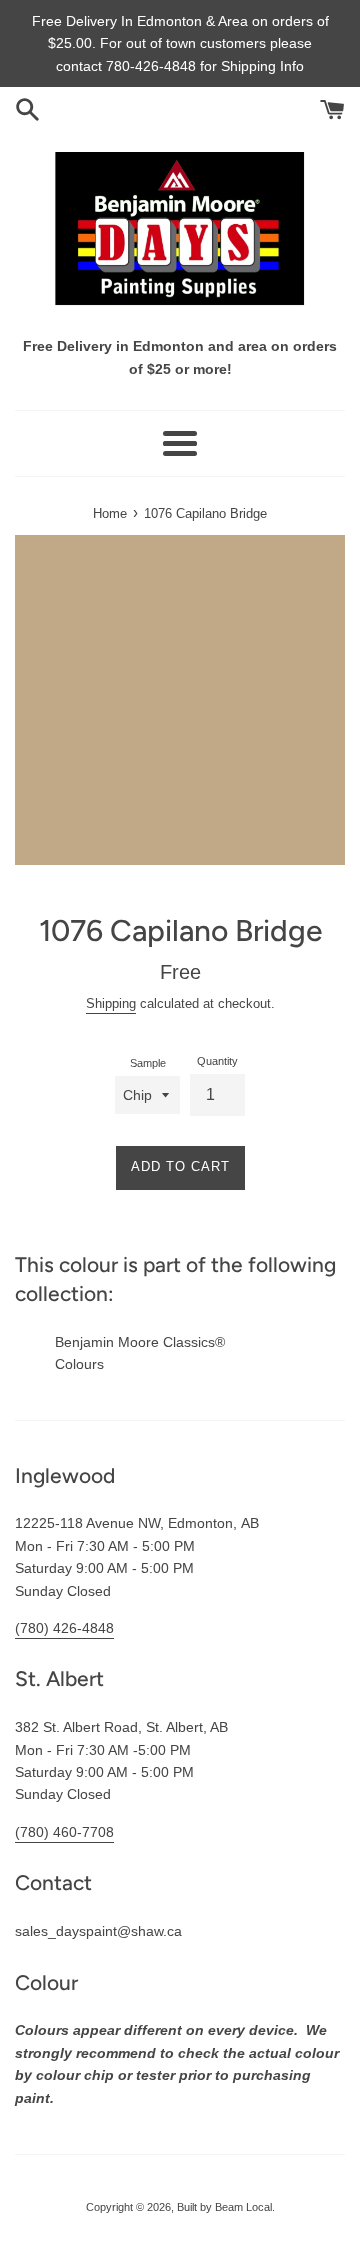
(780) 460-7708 (64, 1832)
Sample (148, 1063)
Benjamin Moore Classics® (140, 1342)
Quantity (217, 1061)
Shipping (111, 1003)
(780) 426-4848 (64, 1628)
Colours (79, 1364)
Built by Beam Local (224, 2207)
